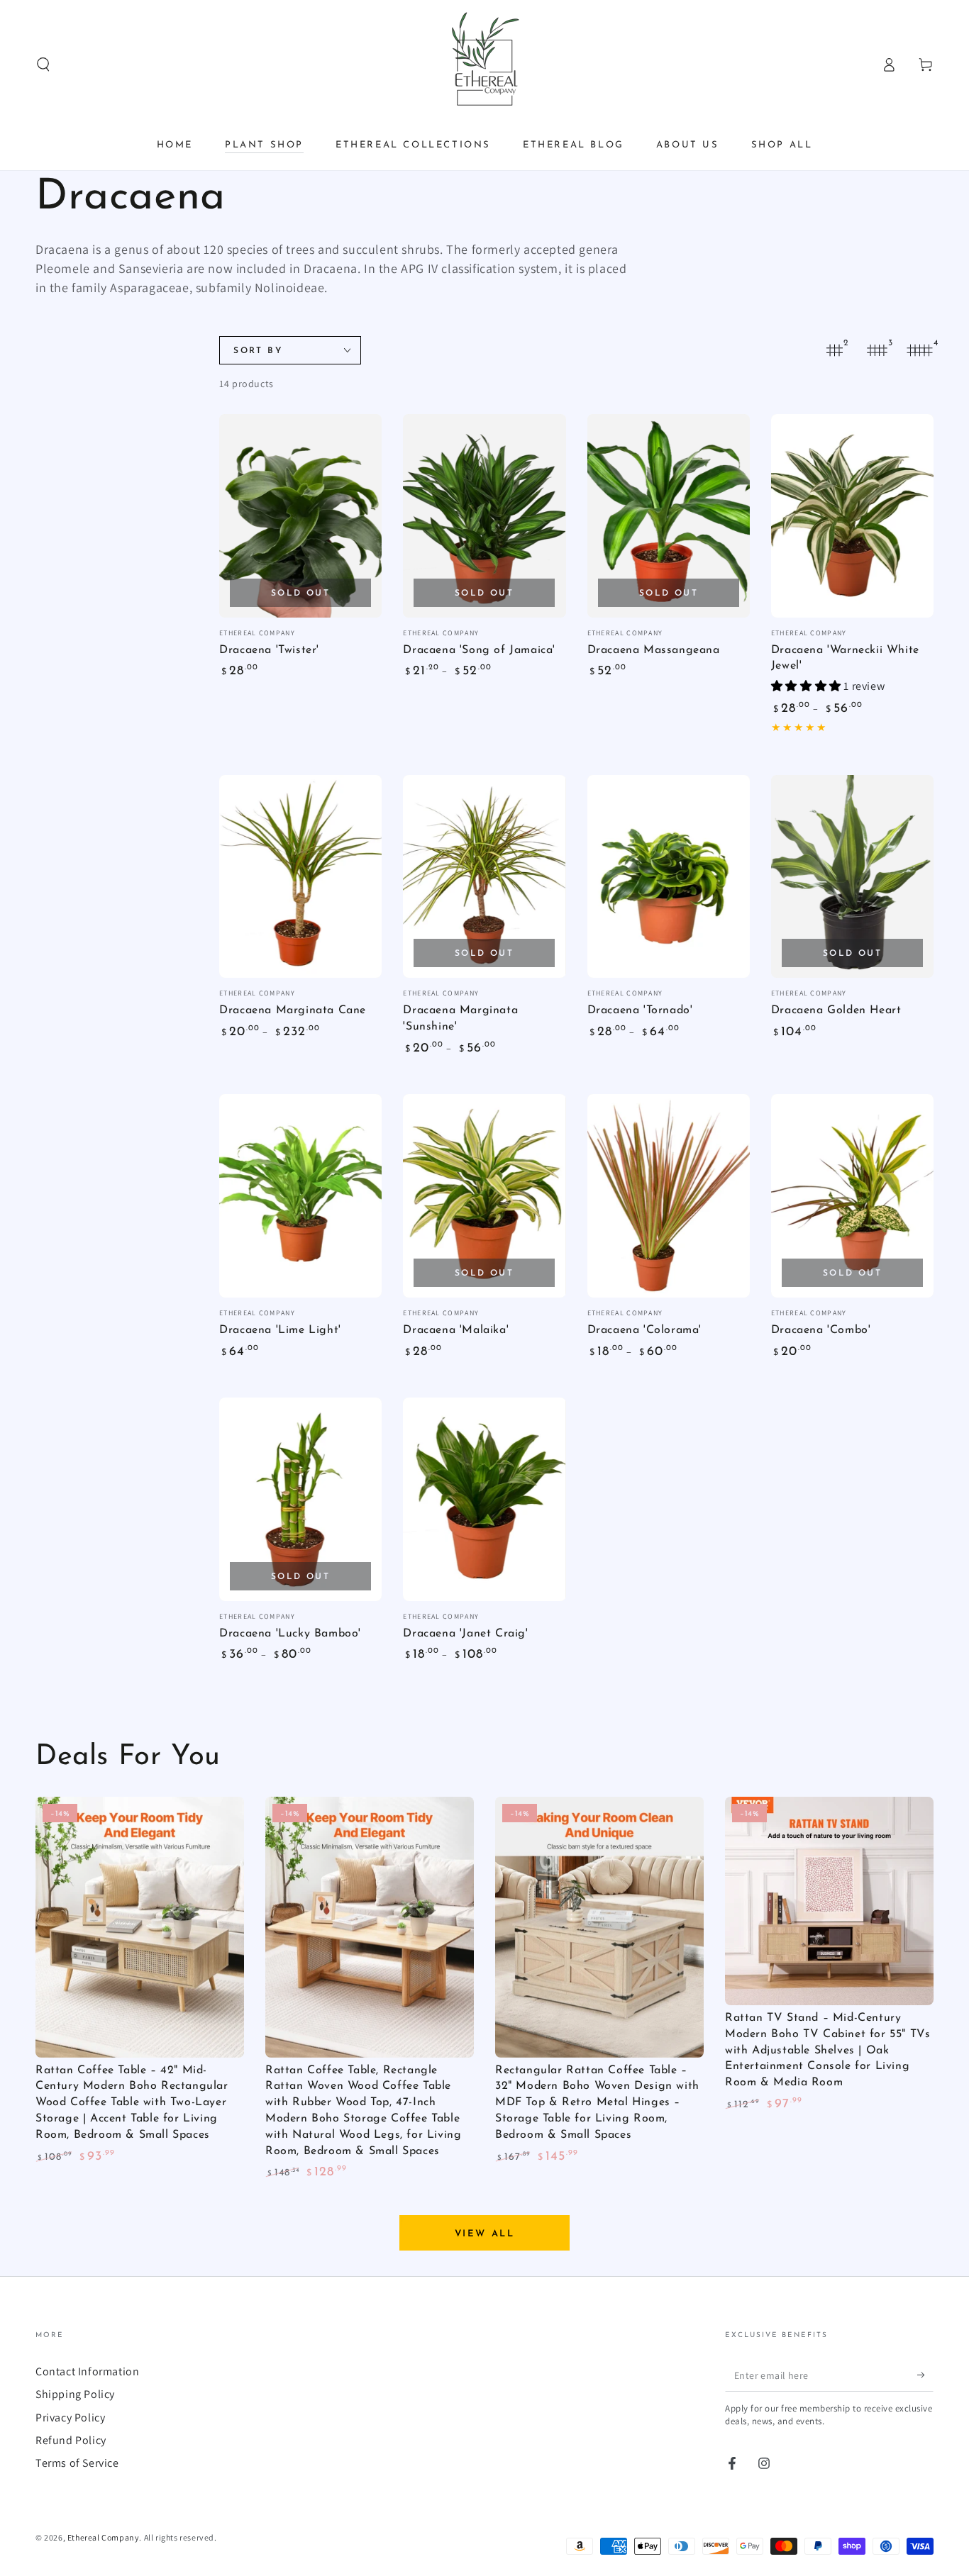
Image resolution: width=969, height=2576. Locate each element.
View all (485, 2234)
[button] (43, 65)
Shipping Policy (75, 2394)
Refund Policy (71, 2440)
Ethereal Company (104, 2537)
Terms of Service (77, 2463)
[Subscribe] (925, 2375)
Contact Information (87, 2371)
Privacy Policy (70, 2418)
